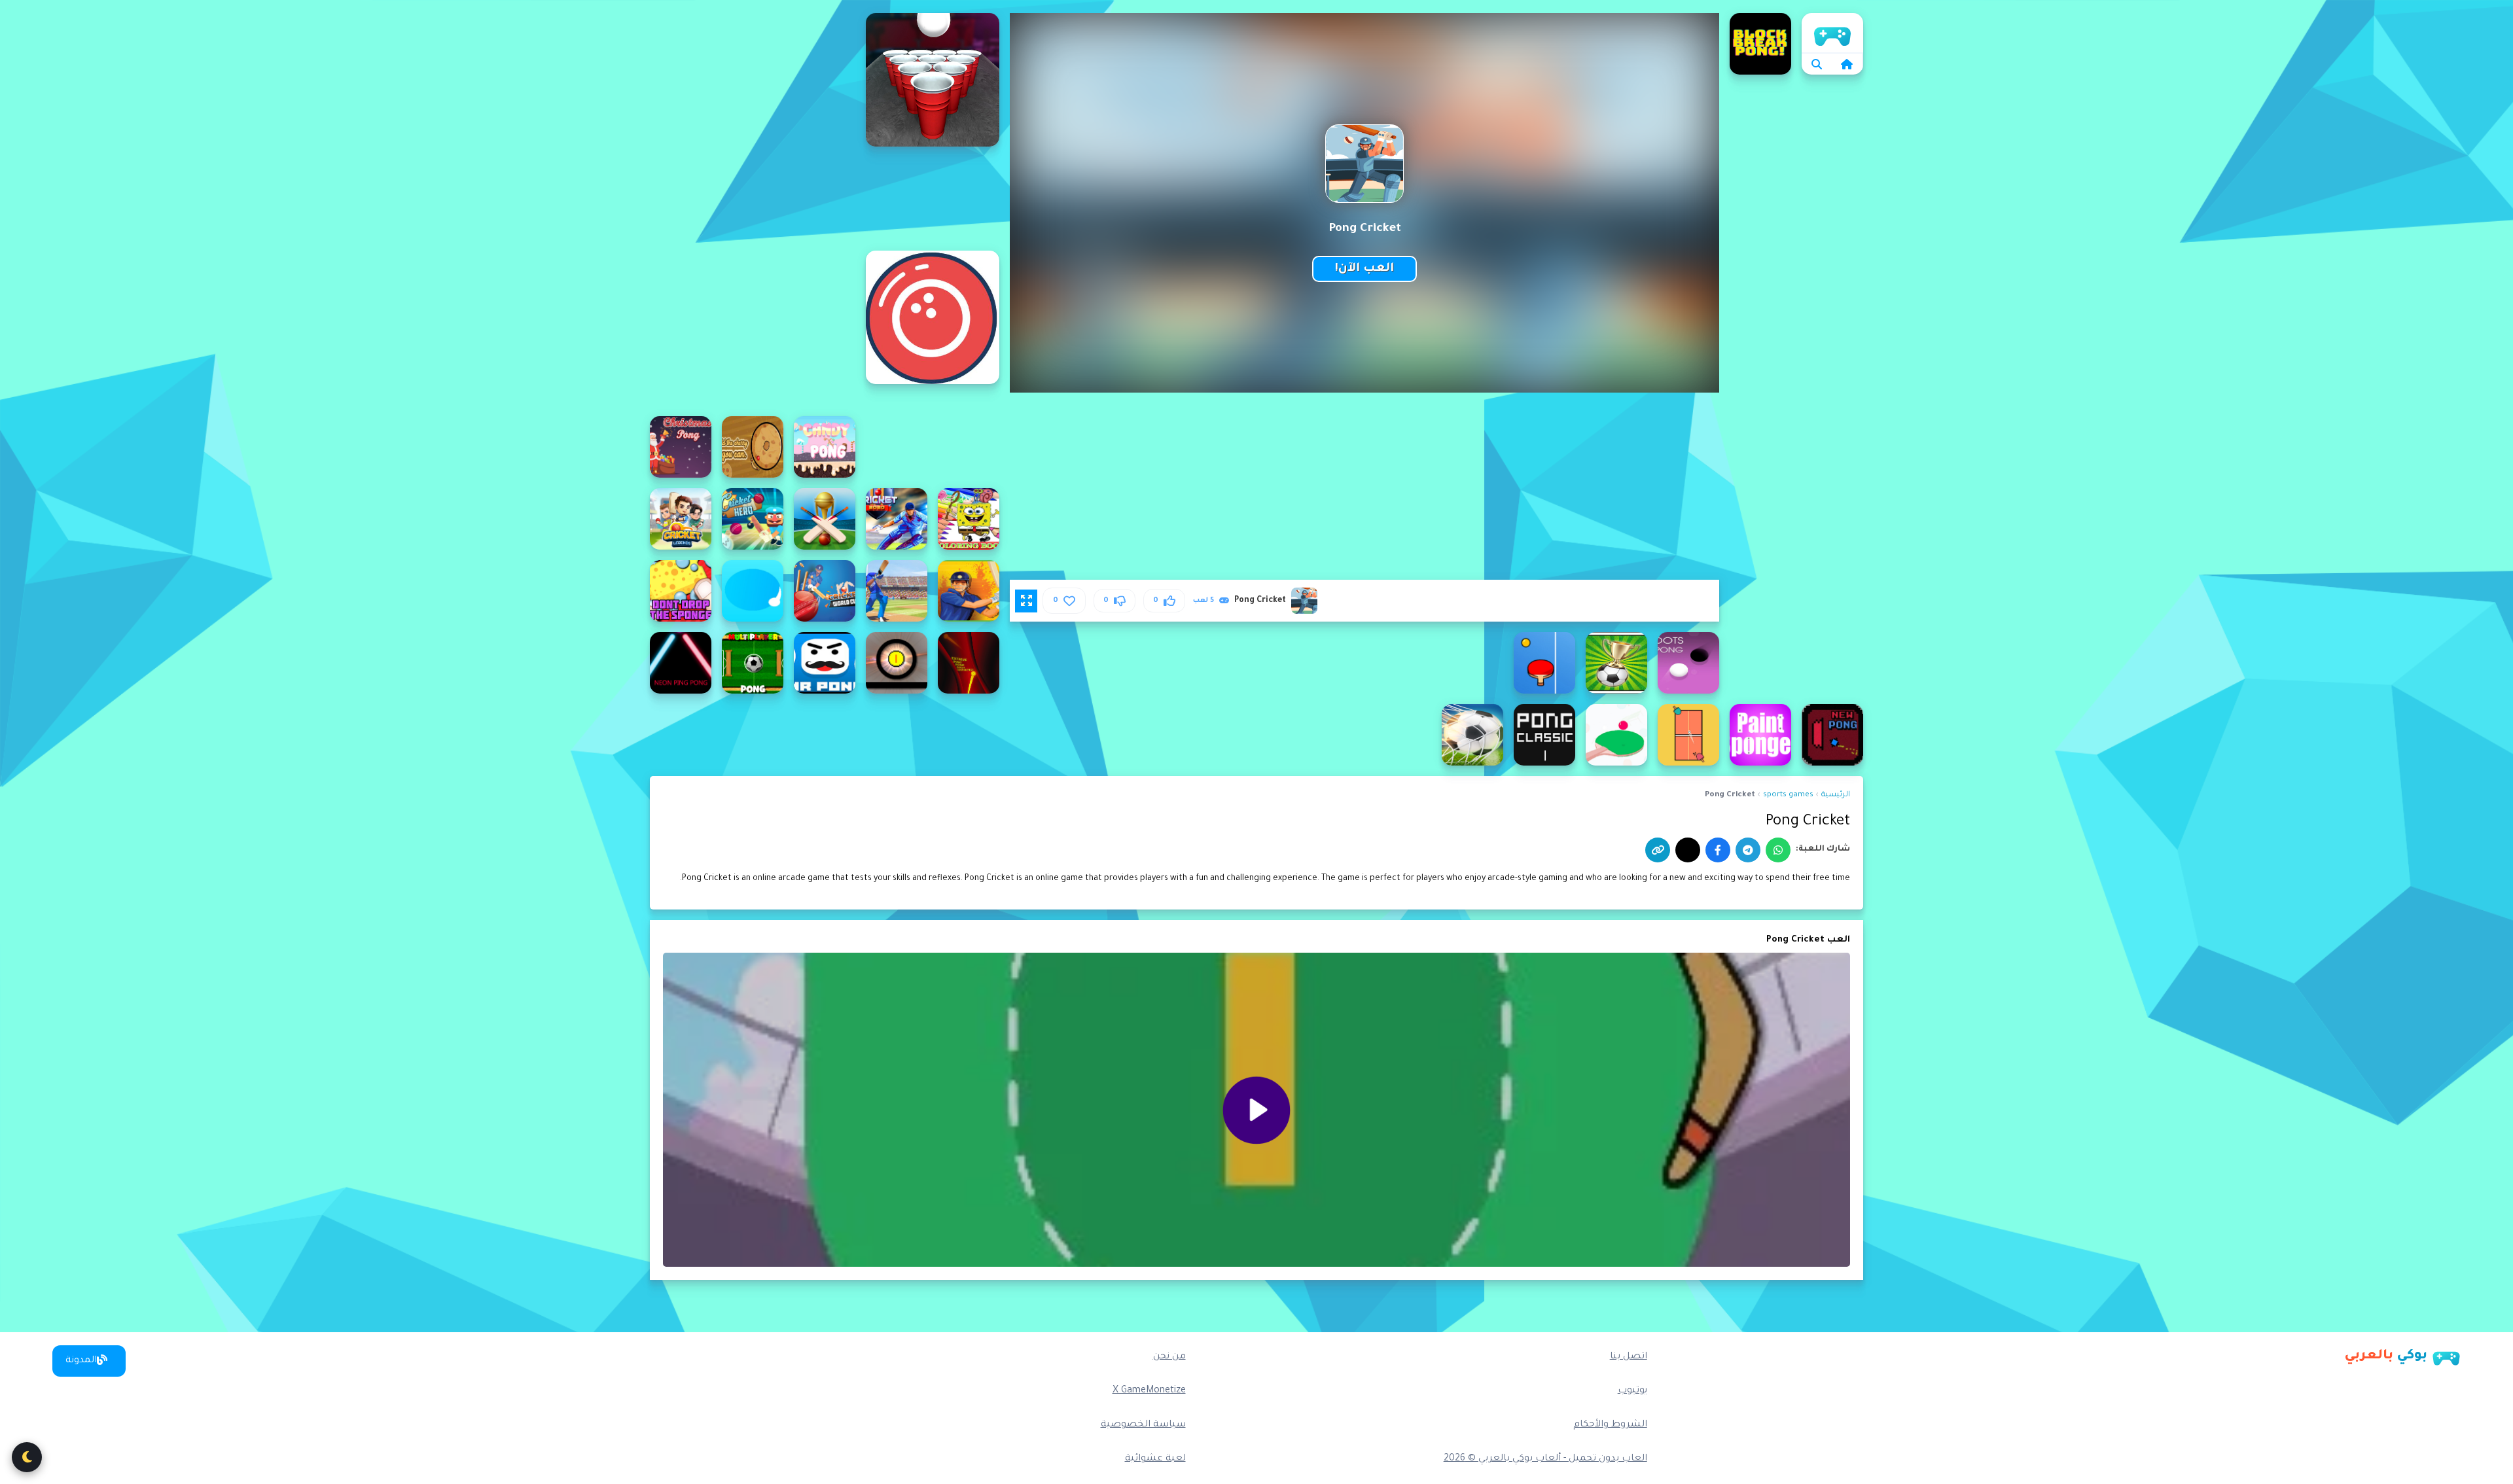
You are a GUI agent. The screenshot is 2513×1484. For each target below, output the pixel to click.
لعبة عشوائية (1155, 1459)
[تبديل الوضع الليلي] (27, 1457)
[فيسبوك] (1718, 850)
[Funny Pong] (897, 663)
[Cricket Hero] (753, 519)
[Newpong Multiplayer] (1832, 735)
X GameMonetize (1149, 1391)
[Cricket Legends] (681, 519)
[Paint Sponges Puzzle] (1760, 735)
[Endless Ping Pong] (1544, 663)
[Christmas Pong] (681, 447)
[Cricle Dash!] (753, 591)
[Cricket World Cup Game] (825, 591)
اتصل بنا (1629, 1357)
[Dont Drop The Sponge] (681, 591)
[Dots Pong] (1688, 663)
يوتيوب (1632, 1391)
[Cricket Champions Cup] (825, 519)
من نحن (1169, 1357)
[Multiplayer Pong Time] (753, 663)
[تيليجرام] (1748, 850)
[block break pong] (1760, 44)
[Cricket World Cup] (897, 591)
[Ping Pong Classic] (1544, 735)
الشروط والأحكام (1610, 1425)
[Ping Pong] (1688, 735)
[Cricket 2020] (897, 519)
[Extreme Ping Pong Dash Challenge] (969, 663)
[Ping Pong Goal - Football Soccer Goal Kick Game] (1472, 735)
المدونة (81, 1361)
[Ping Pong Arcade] (1616, 735)
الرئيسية (1832, 33)
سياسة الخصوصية (1143, 1425)
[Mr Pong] (825, 663)
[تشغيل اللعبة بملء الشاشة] (1026, 601)
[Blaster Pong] (933, 317)
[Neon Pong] (681, 663)
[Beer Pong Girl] (933, 80)
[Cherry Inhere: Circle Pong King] (753, 447)
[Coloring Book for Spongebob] (969, 519)
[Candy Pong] (825, 447)
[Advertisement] (753, 209)
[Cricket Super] (969, 591)
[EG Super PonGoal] (1616, 663)
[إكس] (1688, 850)
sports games (1788, 795)
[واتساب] (1778, 850)
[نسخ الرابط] (1658, 850)
